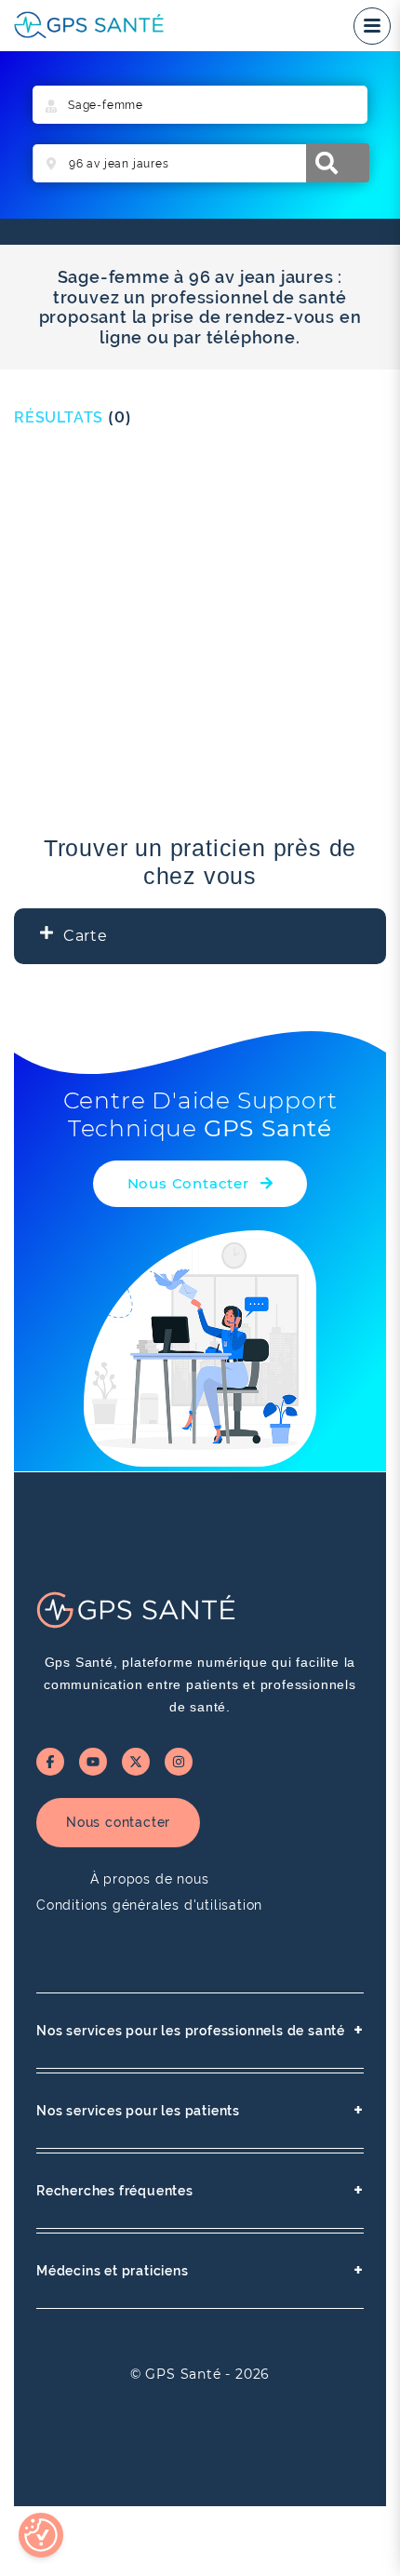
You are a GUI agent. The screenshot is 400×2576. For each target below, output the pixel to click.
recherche (338, 163)
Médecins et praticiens (200, 2270)
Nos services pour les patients (200, 2110)
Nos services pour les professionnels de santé (200, 2030)
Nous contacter (118, 1822)
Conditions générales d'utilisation (149, 1905)
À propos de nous (150, 1879)
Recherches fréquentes (200, 2190)
